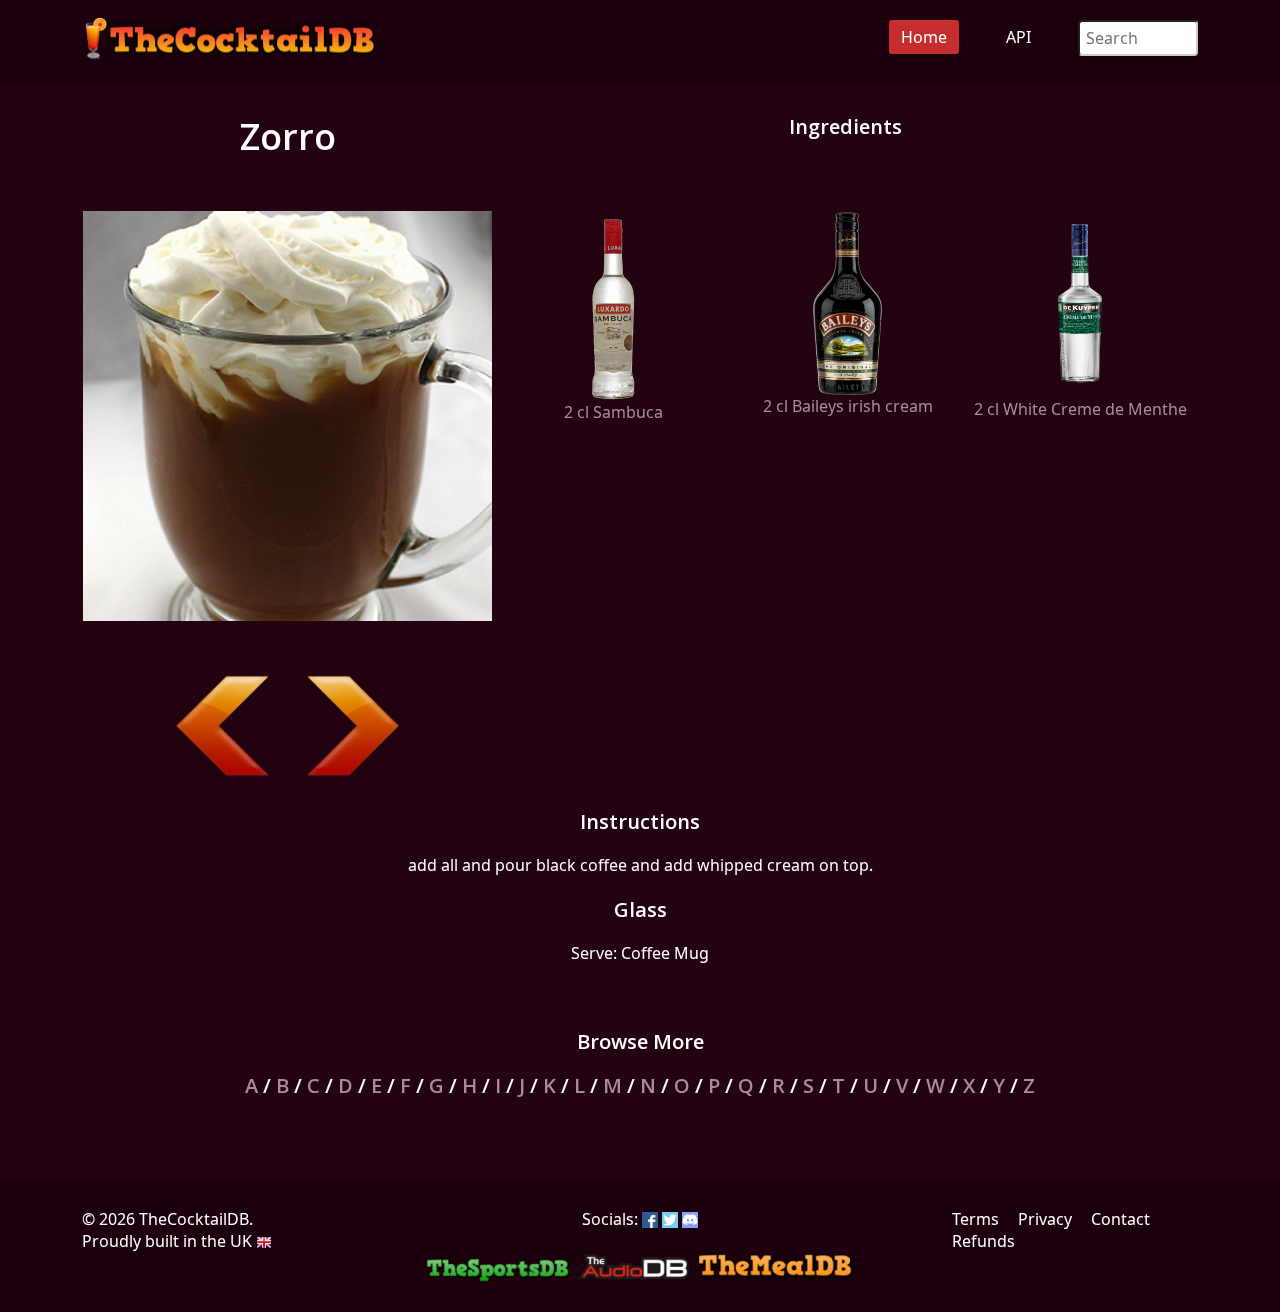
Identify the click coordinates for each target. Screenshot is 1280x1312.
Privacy (1045, 1219)
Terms (975, 1219)
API (1018, 37)
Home (924, 37)
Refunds (983, 1241)
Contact (1120, 1219)
